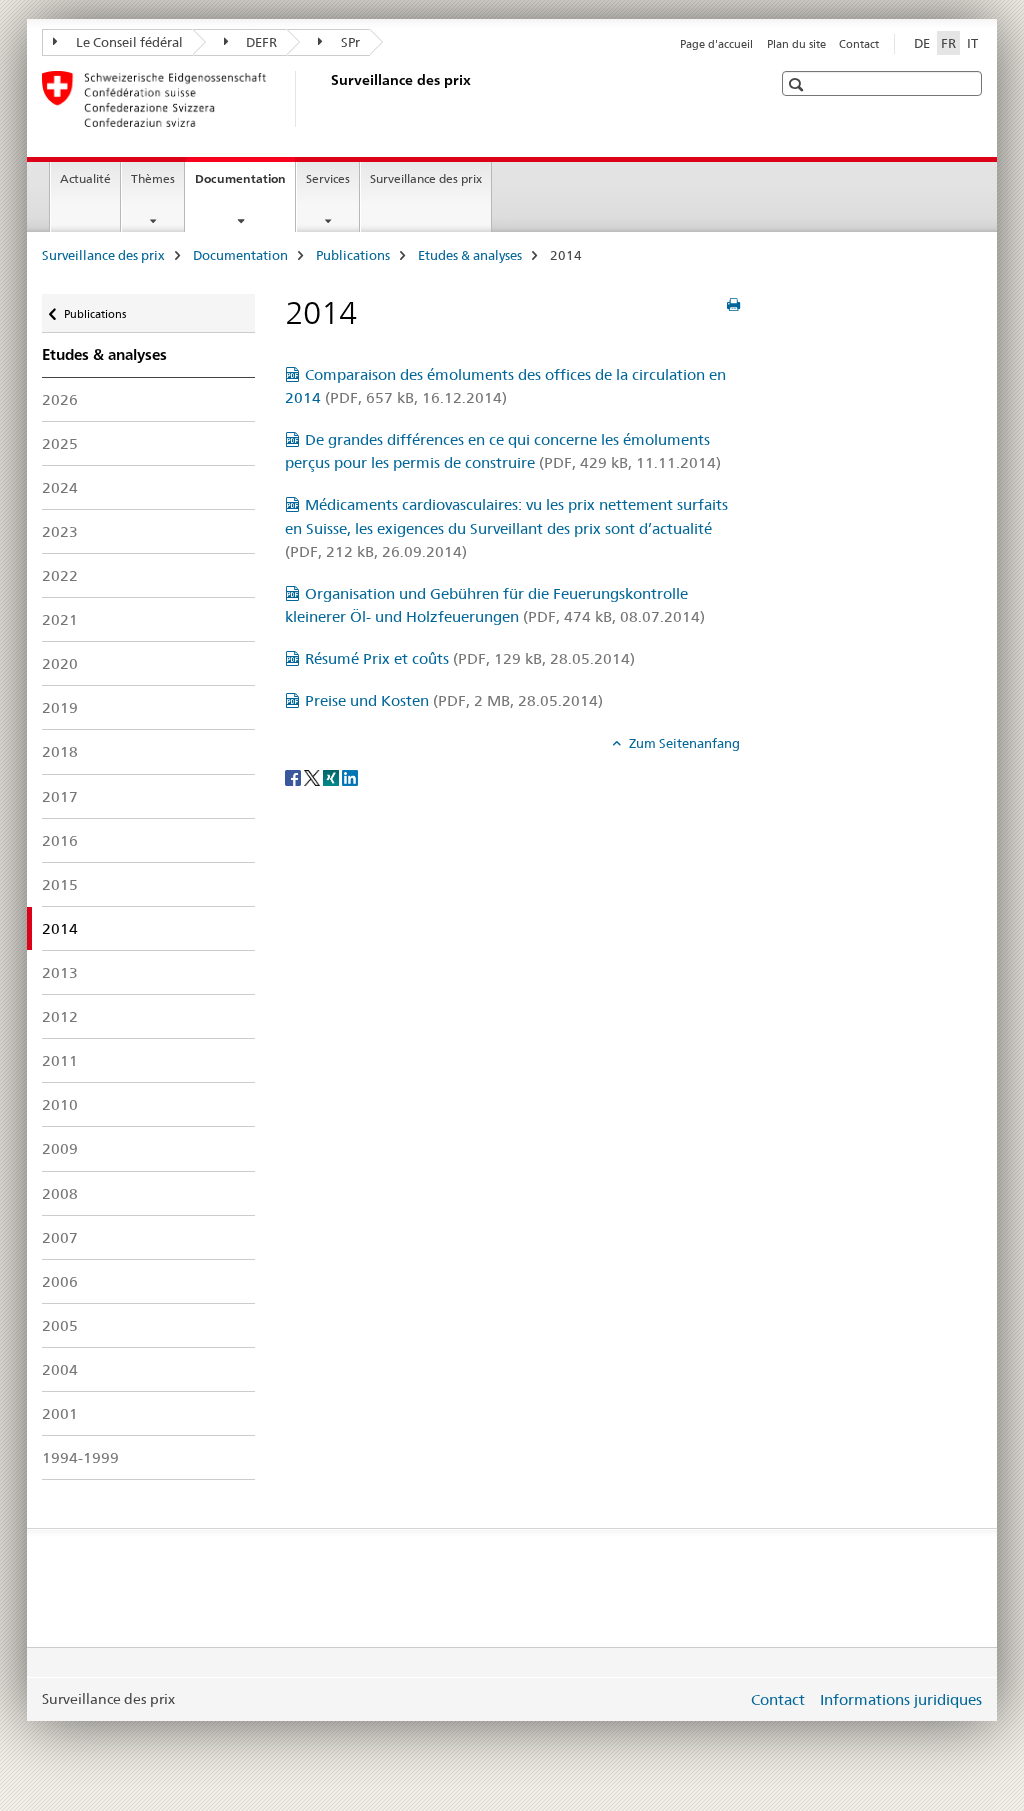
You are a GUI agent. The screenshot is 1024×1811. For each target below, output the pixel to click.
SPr (349, 42)
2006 (60, 1281)
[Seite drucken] (733, 305)
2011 (60, 1060)
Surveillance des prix (426, 178)
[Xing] (332, 776)
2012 (60, 1016)
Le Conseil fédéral (128, 42)
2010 (60, 1104)
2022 (60, 575)
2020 (60, 663)
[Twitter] (313, 776)
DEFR (260, 42)
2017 (60, 796)
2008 (60, 1193)
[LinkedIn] (350, 776)
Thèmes (153, 178)
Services (328, 178)
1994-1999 (80, 1457)
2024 (60, 487)
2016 (60, 840)
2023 (60, 531)
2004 (60, 1369)
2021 (60, 619)
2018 (60, 751)
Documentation (245, 185)
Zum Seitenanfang (683, 743)
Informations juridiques (901, 1699)
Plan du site (796, 44)
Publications (353, 255)
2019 (60, 707)
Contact (859, 44)
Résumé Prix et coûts (470, 658)
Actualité (85, 178)
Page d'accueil (716, 44)
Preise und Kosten (454, 700)
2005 (60, 1325)
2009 (60, 1148)
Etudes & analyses (470, 255)
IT (972, 43)
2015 (60, 884)
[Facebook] (294, 776)
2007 (60, 1237)
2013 (60, 972)
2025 (60, 443)
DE (922, 43)
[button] (798, 84)
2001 (60, 1413)
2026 (60, 399)
